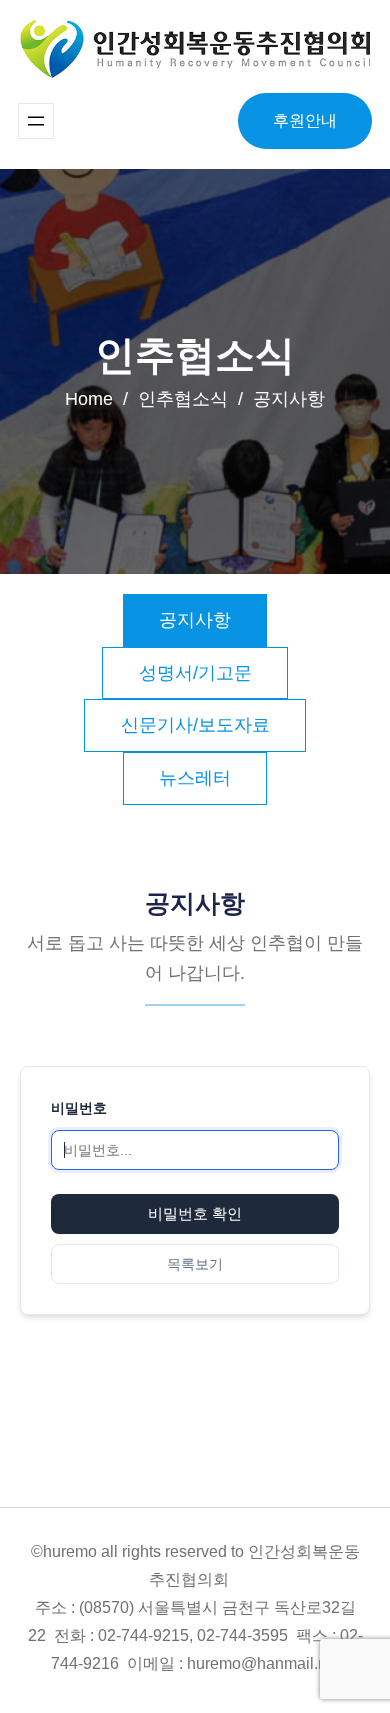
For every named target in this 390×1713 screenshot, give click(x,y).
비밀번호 (79, 1107)
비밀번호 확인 (195, 1213)
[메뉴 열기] (36, 121)
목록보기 (195, 1263)
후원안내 (305, 120)
